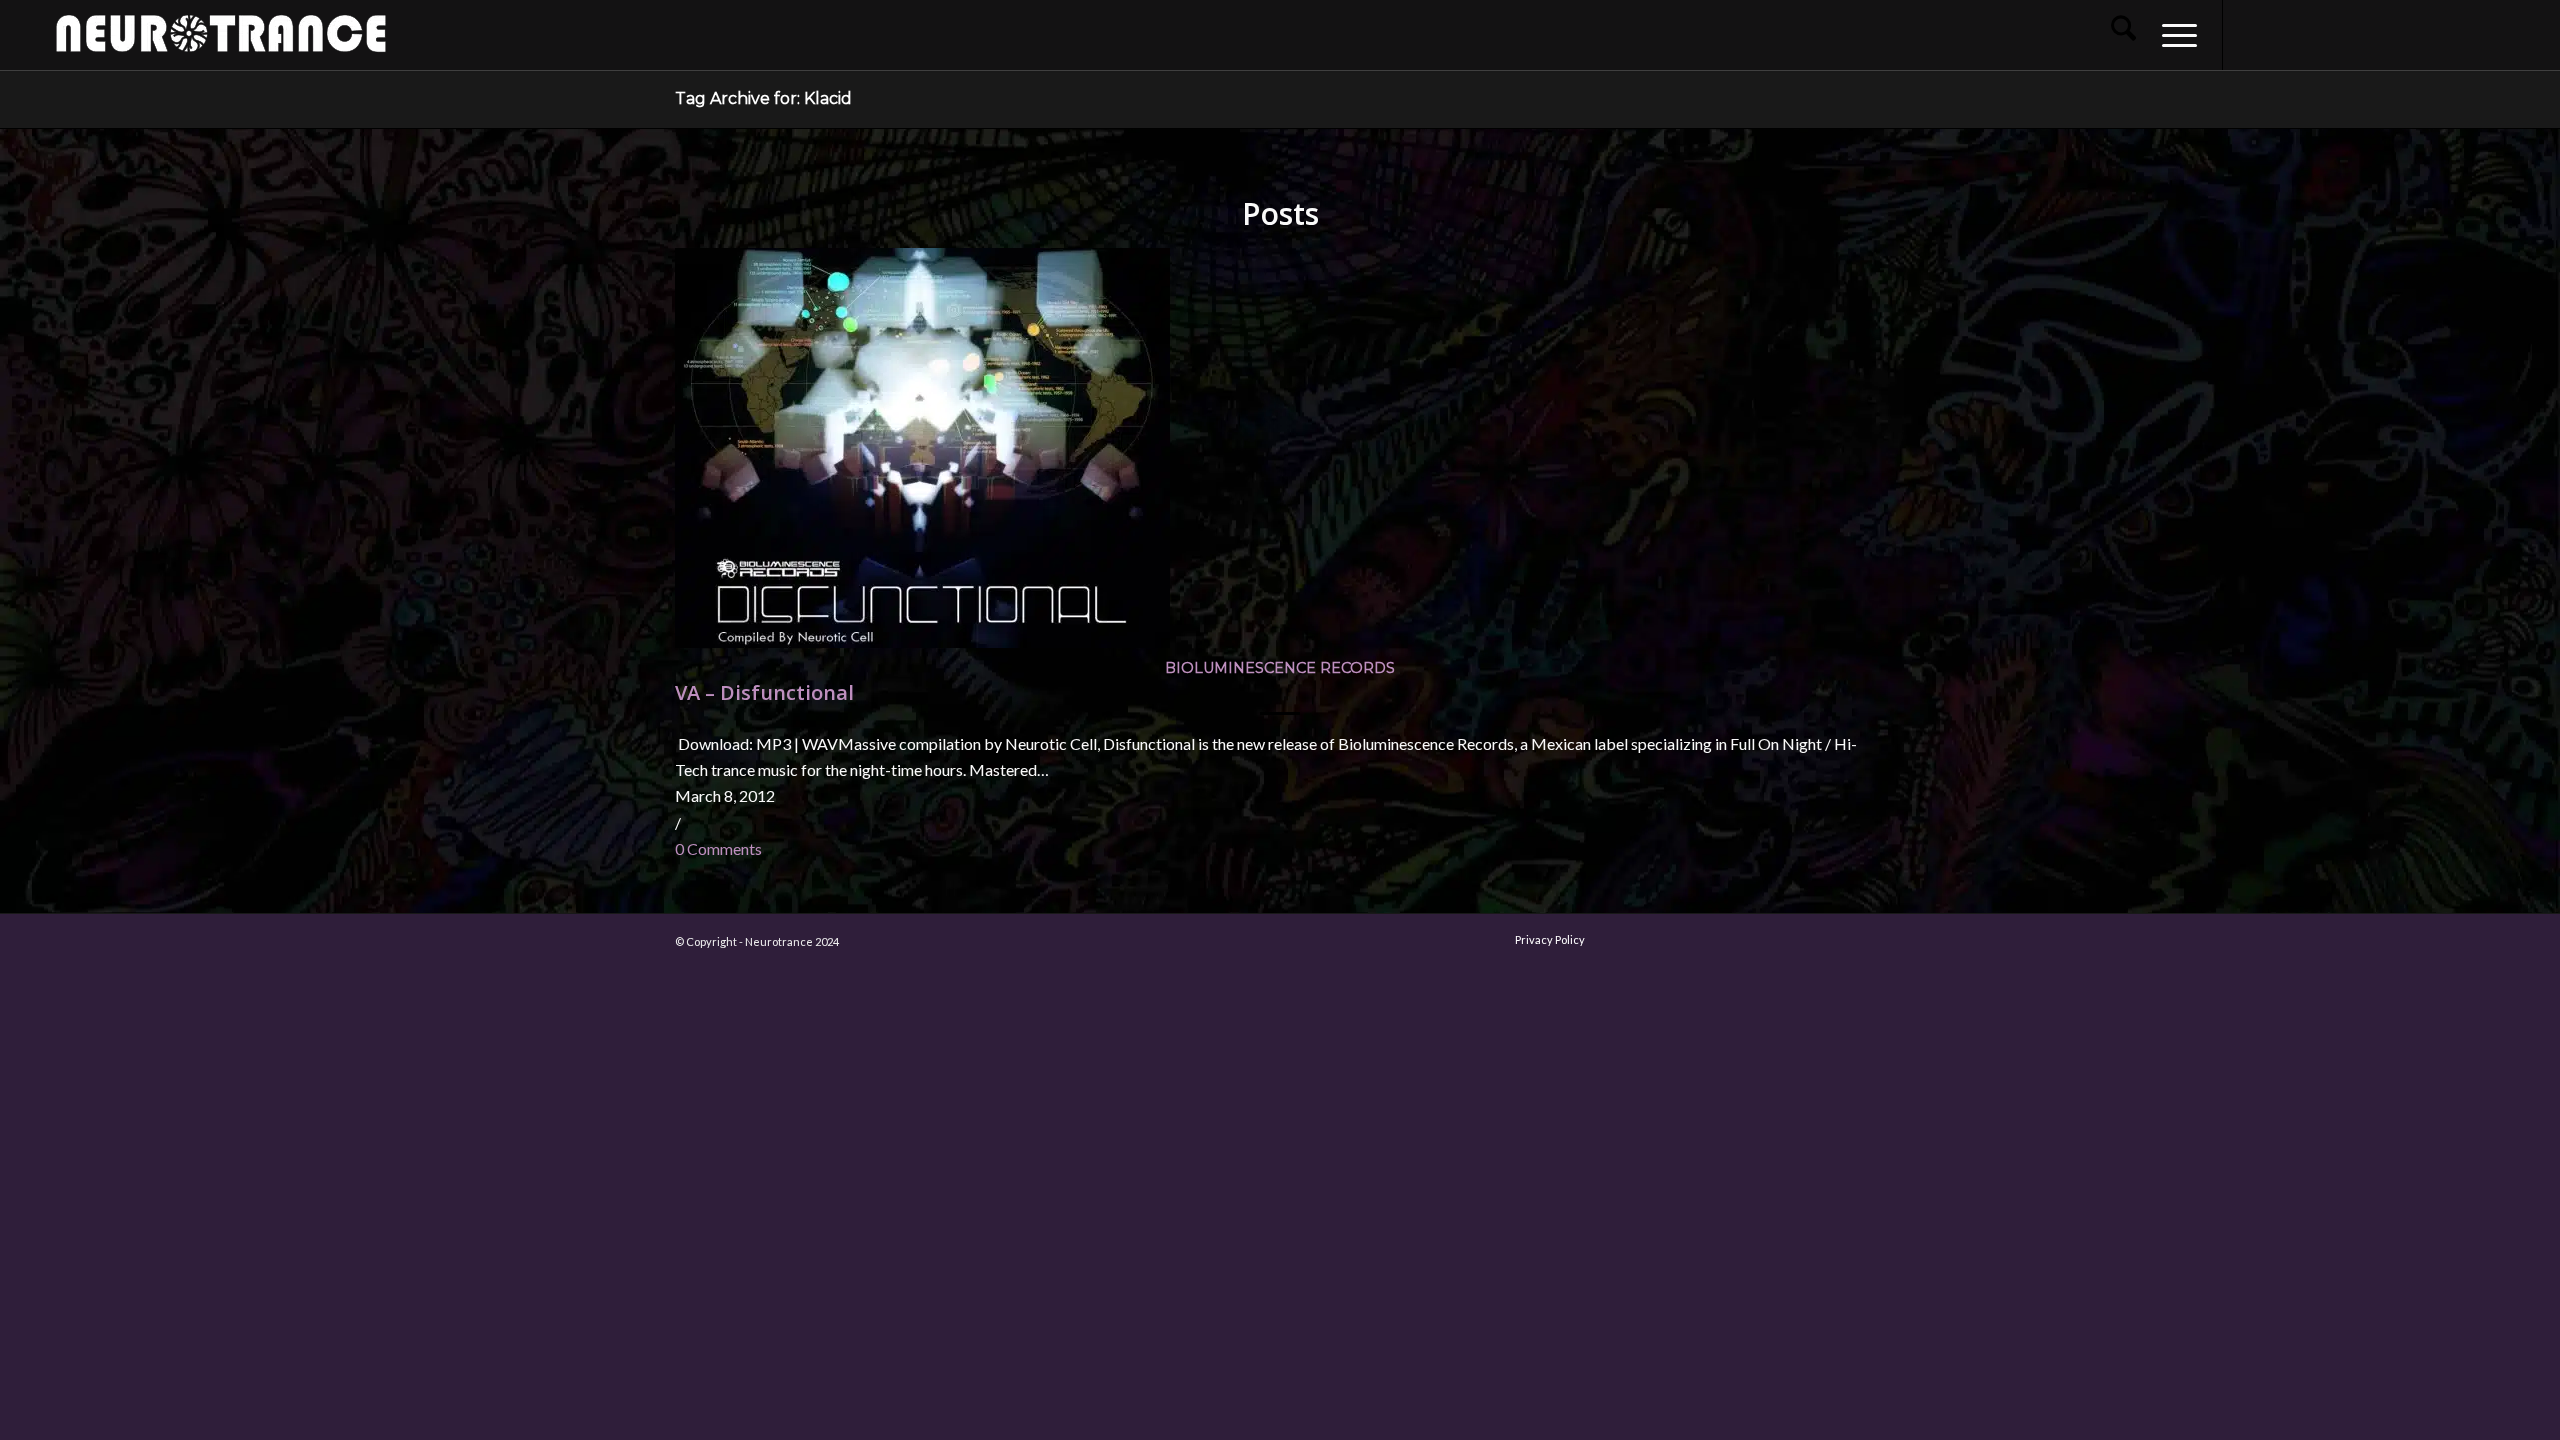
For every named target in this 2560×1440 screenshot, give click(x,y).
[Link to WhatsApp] (2434, 34)
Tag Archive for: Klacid (763, 98)
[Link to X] (2344, 34)
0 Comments (718, 848)
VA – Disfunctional (764, 692)
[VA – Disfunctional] (922, 641)
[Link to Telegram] (2464, 34)
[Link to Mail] (2404, 34)
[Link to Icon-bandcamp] (2494, 34)
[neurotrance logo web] (221, 45)
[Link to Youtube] (2314, 34)
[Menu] (2173, 35)
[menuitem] (2123, 35)
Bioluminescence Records (1280, 668)
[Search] (2123, 35)
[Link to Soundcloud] (2374, 34)
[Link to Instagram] (2284, 34)
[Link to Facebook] (2254, 34)
